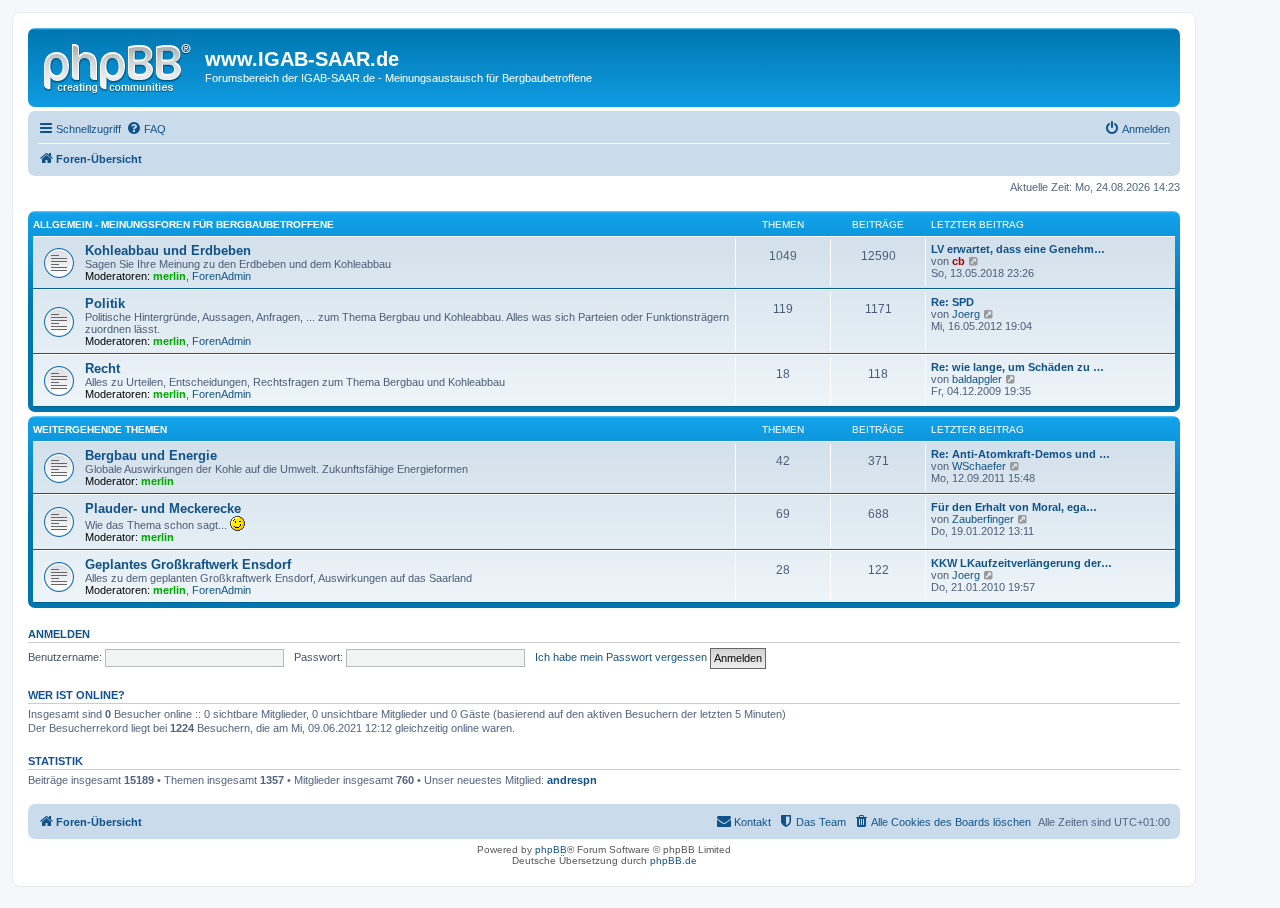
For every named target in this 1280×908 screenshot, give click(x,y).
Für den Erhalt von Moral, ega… (1014, 507)
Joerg (966, 314)
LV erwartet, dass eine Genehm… (1018, 249)
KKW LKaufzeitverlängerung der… (1021, 563)
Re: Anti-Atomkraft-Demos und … (1020, 454)
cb (958, 261)
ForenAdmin (221, 276)
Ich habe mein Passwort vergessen (621, 657)
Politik (105, 303)
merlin (169, 276)
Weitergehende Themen (100, 429)
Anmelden (59, 634)
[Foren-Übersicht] (119, 65)
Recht (102, 368)
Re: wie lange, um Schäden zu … (1017, 367)
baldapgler (977, 379)
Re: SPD (952, 302)
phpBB (551, 849)
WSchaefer (979, 466)
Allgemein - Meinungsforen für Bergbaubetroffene (183, 224)
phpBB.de (673, 860)
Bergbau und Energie (151, 455)
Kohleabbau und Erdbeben (168, 250)
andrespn (572, 780)
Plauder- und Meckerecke (163, 508)
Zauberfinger (983, 519)
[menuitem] (146, 129)
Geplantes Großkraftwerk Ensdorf (188, 564)
